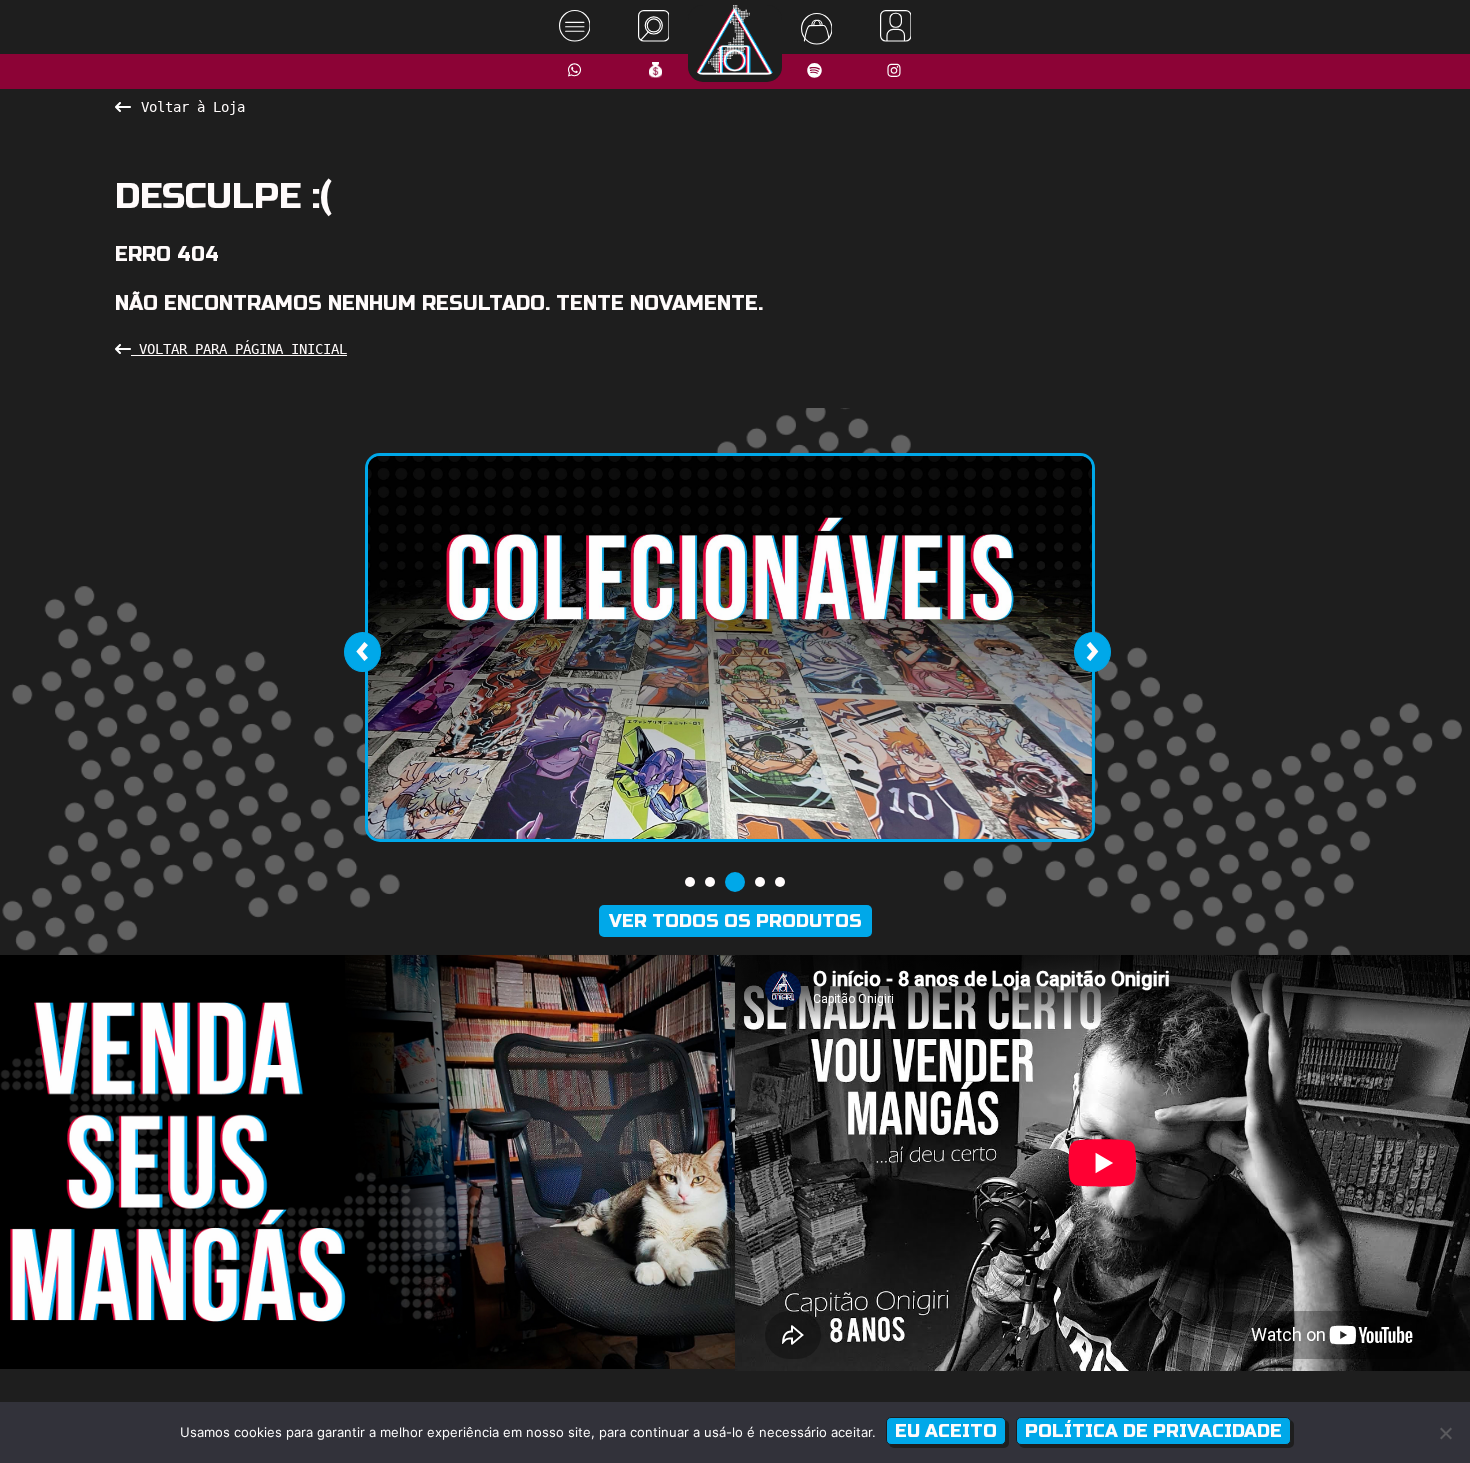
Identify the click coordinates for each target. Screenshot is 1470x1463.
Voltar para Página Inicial (239, 349)
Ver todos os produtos (735, 921)
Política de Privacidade (1153, 1431)
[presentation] (362, 652)
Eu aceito (946, 1431)
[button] (690, 882)
